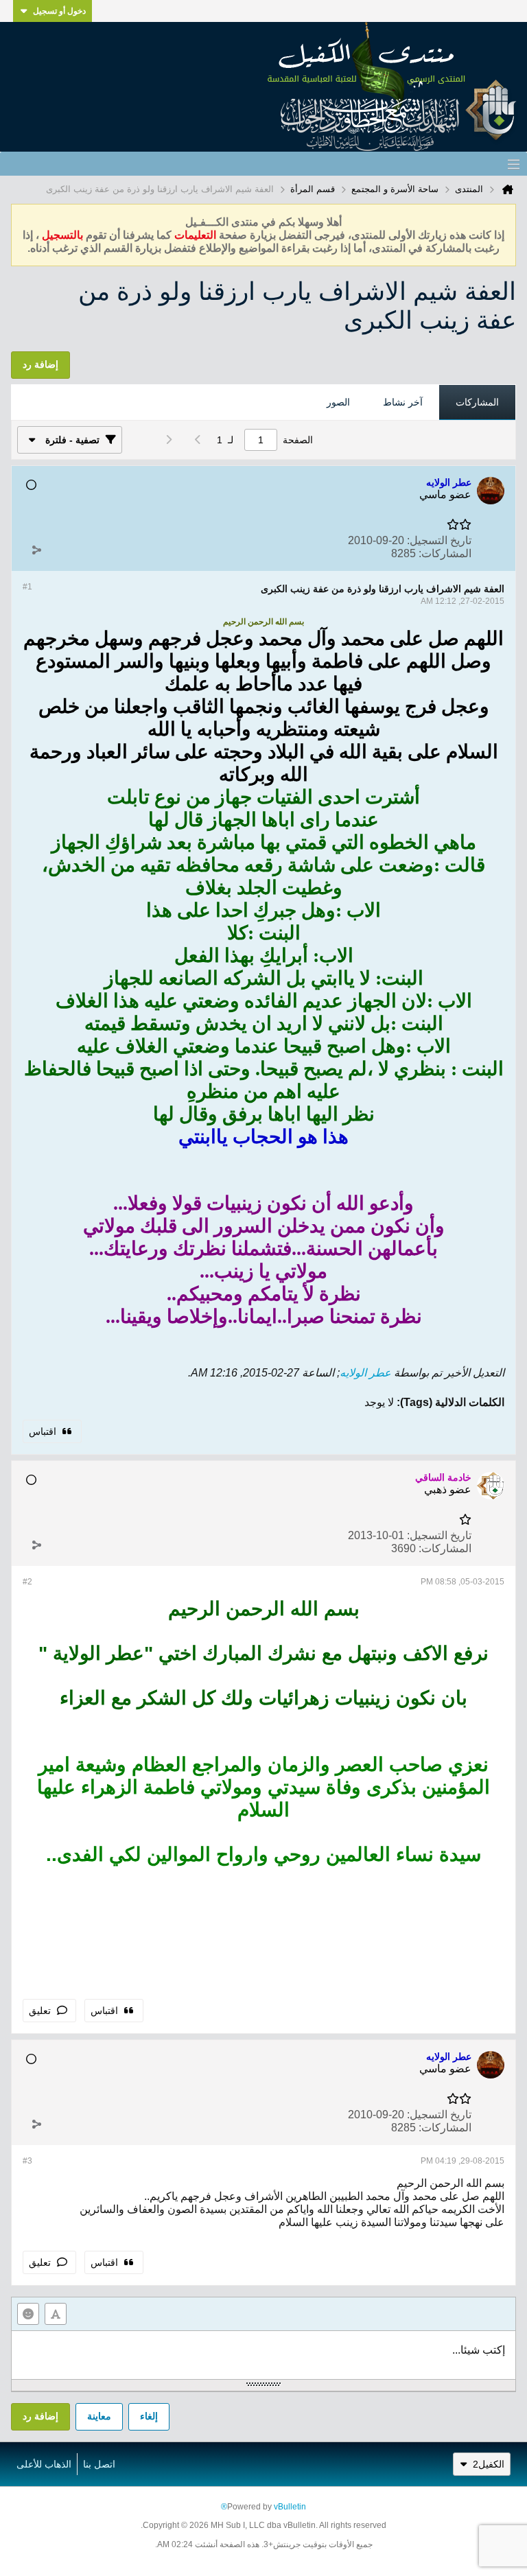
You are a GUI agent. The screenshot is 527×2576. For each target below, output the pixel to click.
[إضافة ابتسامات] (28, 2314)
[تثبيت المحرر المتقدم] (56, 2314)
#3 (27, 2161)
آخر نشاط (403, 402)
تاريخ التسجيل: (439, 540)
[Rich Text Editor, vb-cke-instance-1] (263, 2355)
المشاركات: (445, 553)
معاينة (99, 2416)
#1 (27, 587)
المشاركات (477, 402)
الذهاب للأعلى (44, 2464)
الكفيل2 (489, 2464)
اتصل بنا (99, 2464)
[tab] (477, 403)
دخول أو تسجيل (59, 11)
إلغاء (149, 2416)
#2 (27, 1582)
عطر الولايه (365, 1373)
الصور (338, 402)
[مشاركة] (36, 550)
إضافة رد (40, 2416)
